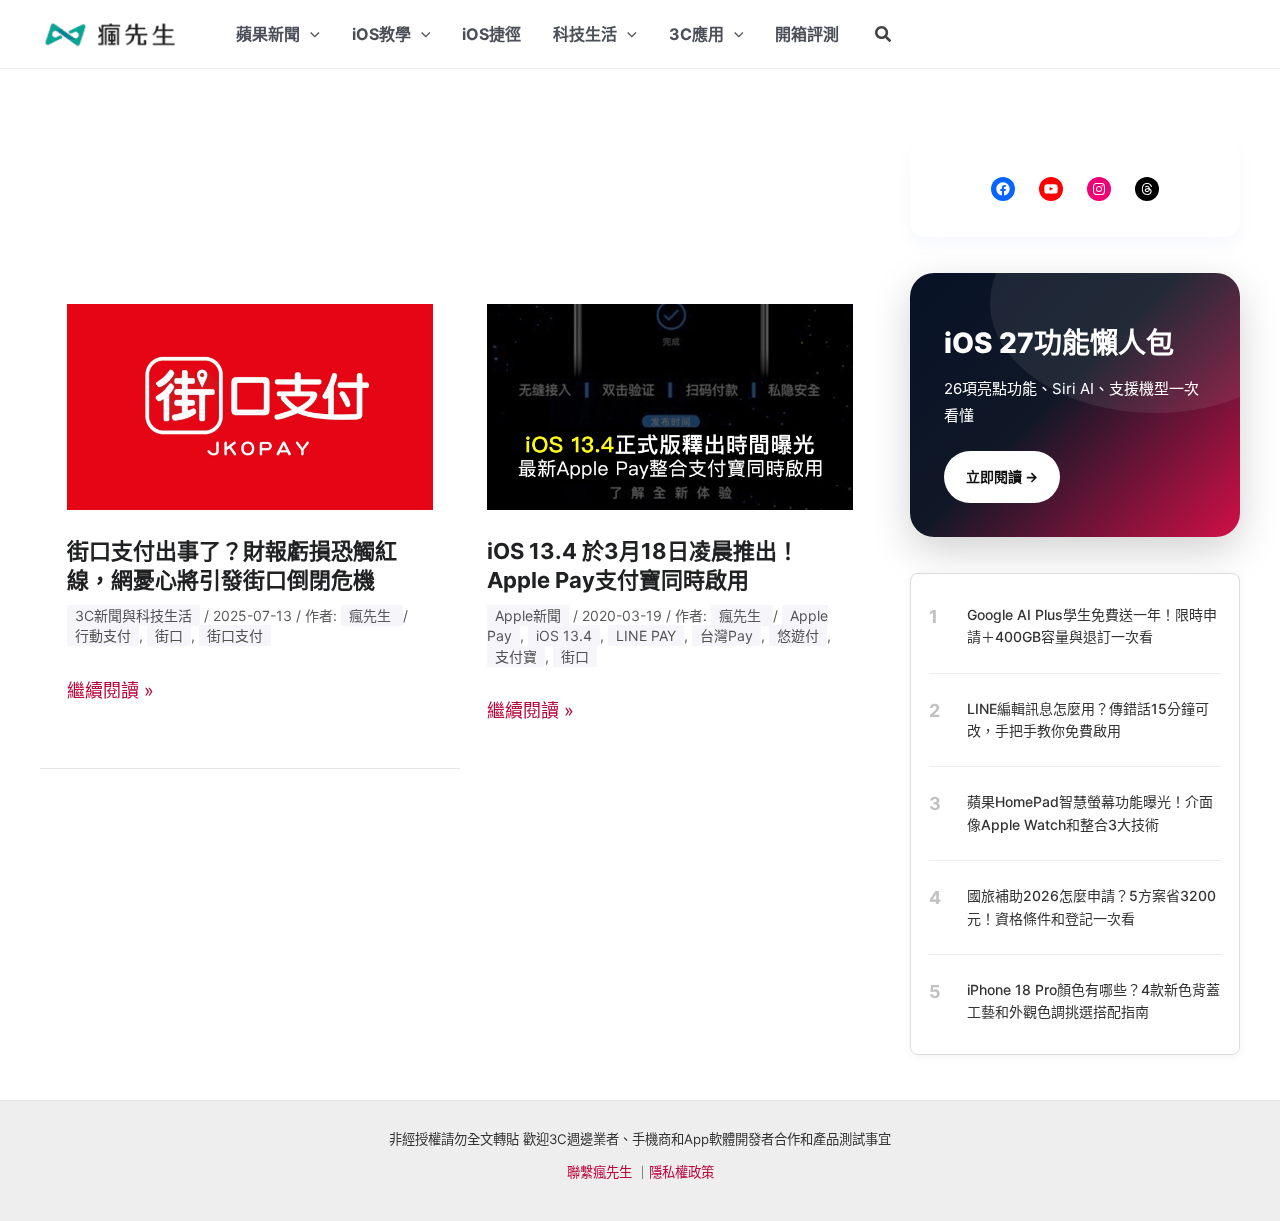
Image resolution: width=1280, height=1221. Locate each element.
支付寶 (516, 656)
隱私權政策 (681, 1172)
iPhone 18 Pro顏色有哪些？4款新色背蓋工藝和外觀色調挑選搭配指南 (1093, 1000)
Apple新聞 (528, 615)
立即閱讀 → (1002, 476)
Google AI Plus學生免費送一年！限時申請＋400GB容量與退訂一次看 (1092, 625)
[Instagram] (1099, 189)
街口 (169, 635)
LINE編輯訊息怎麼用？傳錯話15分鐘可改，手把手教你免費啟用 (1088, 719)
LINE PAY (646, 635)
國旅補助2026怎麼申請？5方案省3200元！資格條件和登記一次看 (1091, 906)
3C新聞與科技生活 (133, 615)
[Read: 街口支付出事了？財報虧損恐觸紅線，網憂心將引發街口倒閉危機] (250, 405)
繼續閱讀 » (110, 690)
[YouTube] (1051, 189)
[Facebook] (1003, 189)
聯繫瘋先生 (599, 1172)
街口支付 (235, 635)
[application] (310, 34)
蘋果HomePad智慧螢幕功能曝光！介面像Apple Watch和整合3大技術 (1090, 812)
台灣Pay (726, 635)
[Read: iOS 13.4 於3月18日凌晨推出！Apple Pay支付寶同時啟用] (670, 405)
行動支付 (103, 635)
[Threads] (1147, 189)
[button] (884, 34)
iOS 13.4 (564, 635)
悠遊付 (798, 635)
